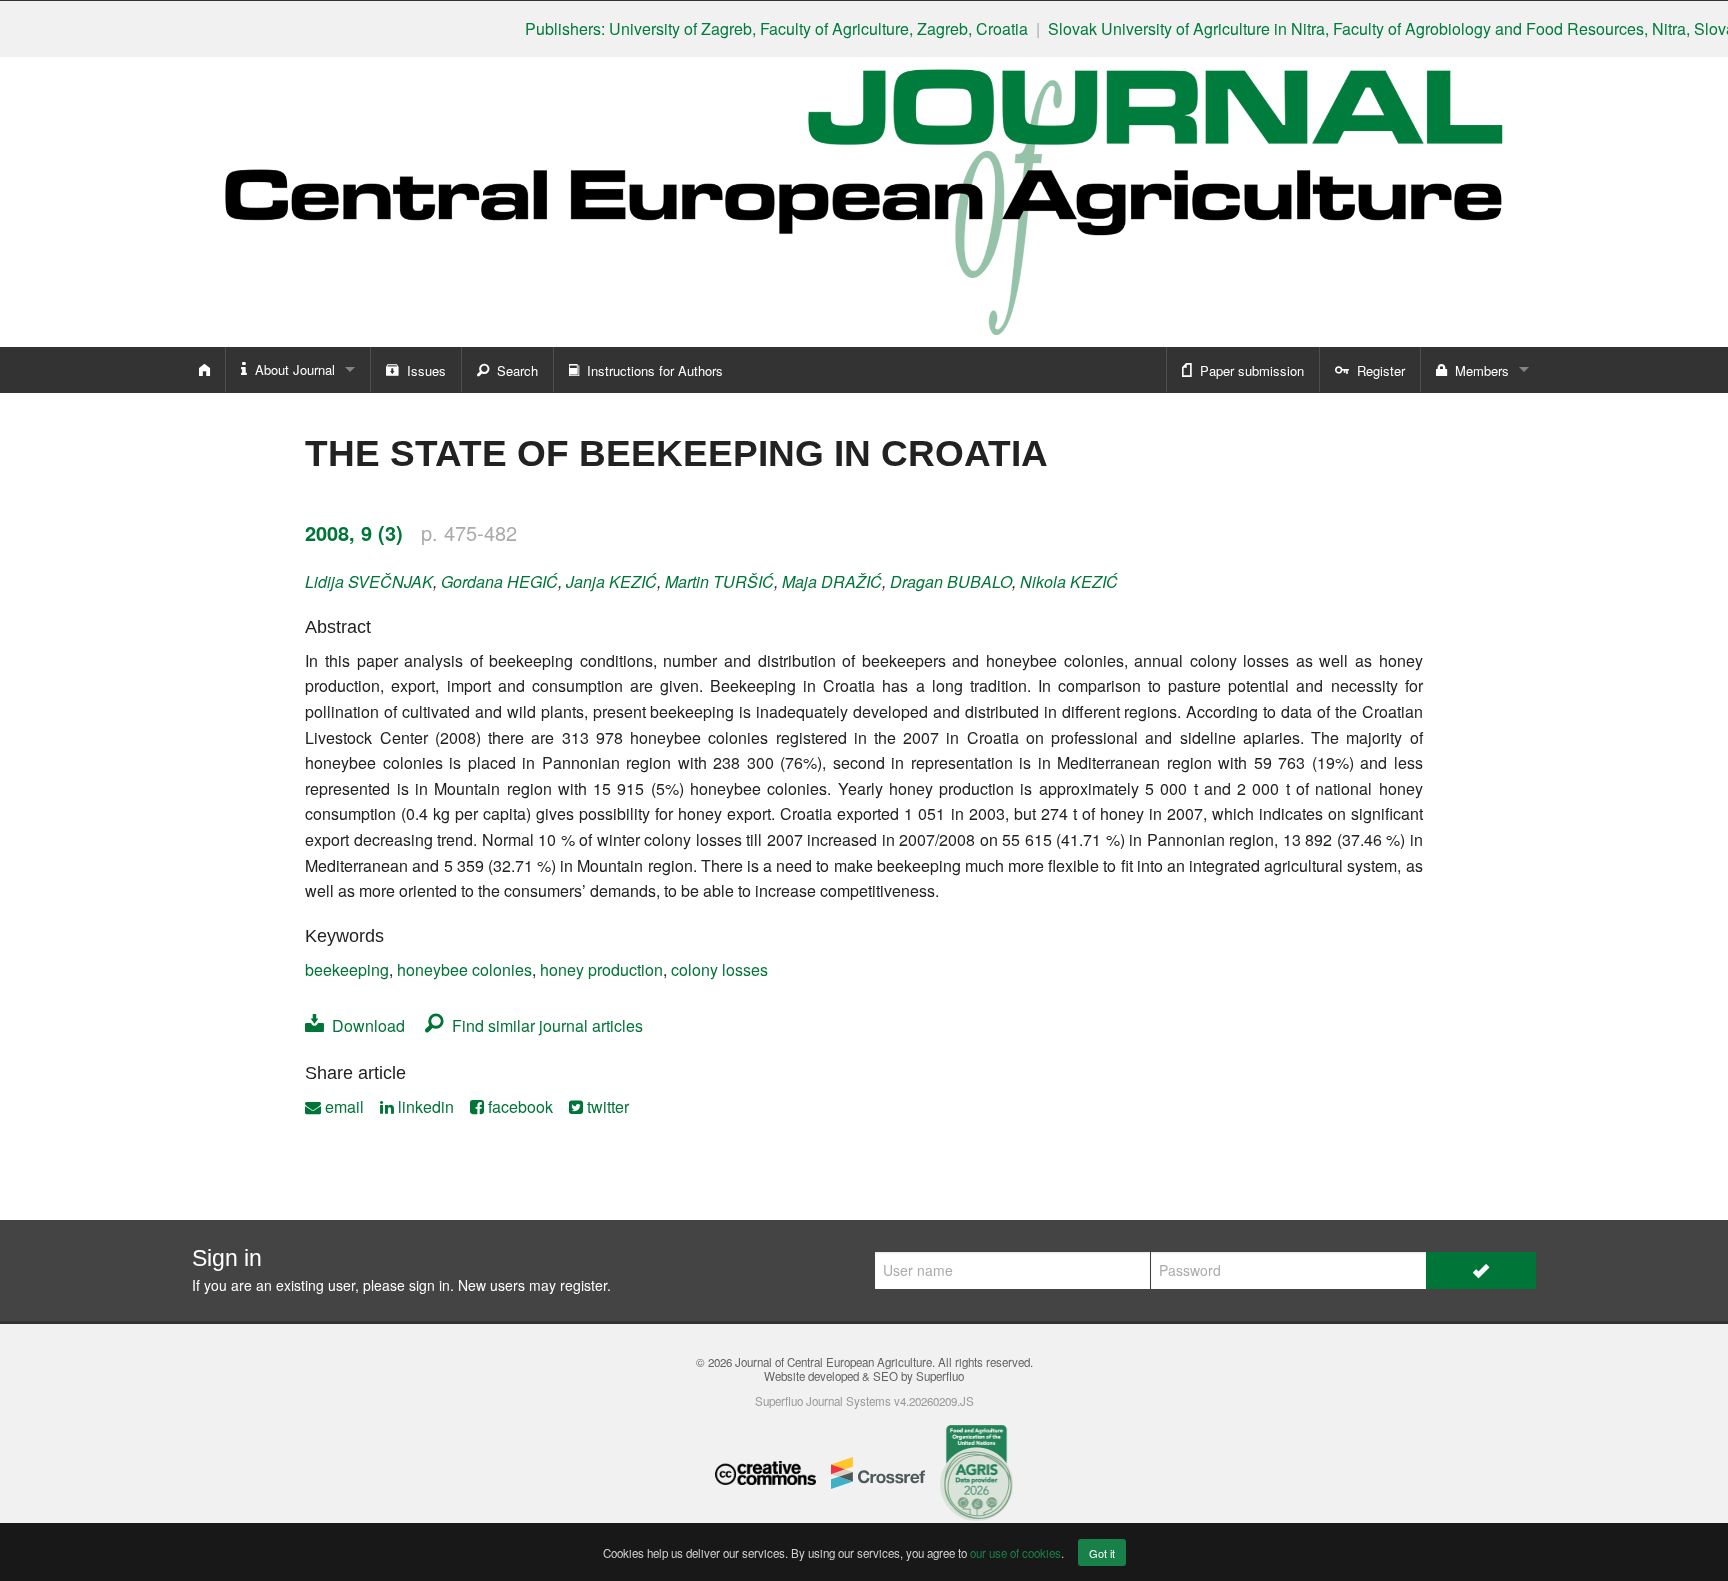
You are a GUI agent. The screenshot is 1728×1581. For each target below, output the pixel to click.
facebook (518, 1106)
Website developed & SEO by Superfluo (864, 1376)
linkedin (424, 1106)
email (342, 1106)
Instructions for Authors (651, 370)
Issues (422, 370)
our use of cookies (1015, 1553)
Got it (1102, 1553)
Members (1478, 370)
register (583, 1285)
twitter (606, 1106)
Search (513, 370)
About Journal (291, 369)
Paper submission (1248, 370)
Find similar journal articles (543, 1025)
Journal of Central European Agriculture (833, 1362)
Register (1377, 370)
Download (364, 1025)
